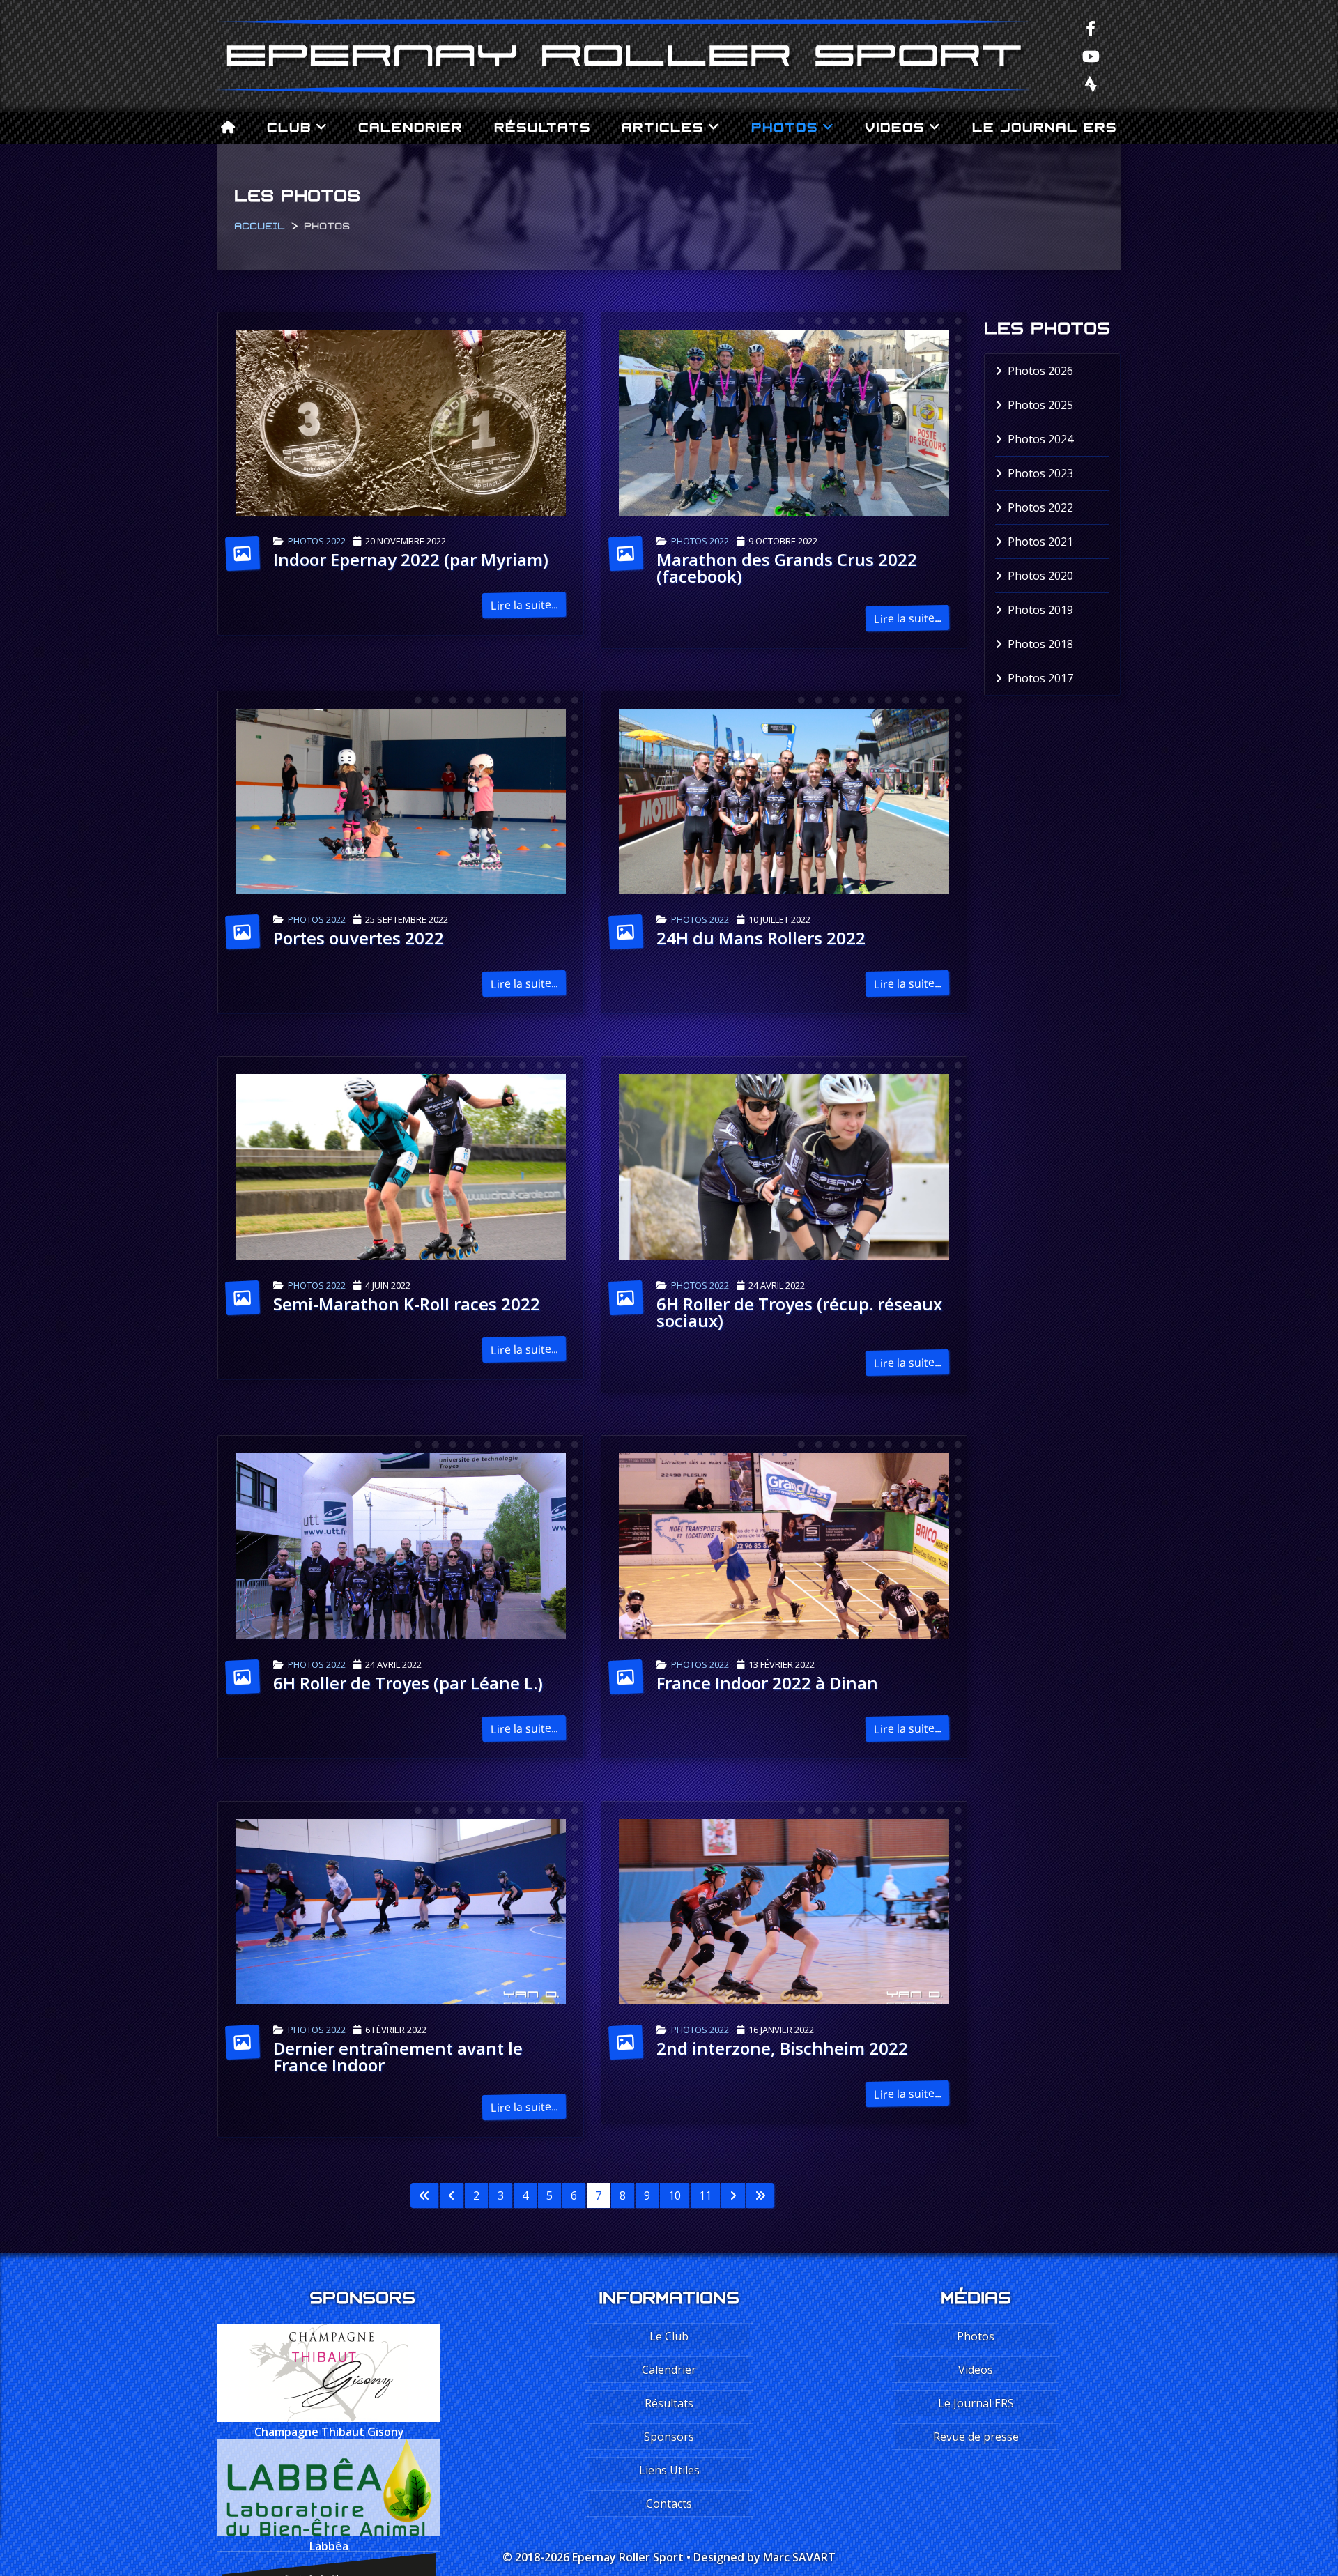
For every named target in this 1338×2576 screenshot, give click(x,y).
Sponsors (669, 2437)
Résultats (543, 125)
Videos (895, 125)
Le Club (669, 2336)
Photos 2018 (1040, 644)
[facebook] (1091, 28)
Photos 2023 (1040, 473)
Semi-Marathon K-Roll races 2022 (407, 1304)
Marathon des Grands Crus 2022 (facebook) (787, 568)
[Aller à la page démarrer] (424, 2195)
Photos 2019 (1040, 610)
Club (289, 125)
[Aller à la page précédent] (452, 2195)
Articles (663, 125)
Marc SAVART (799, 2557)
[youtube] (1091, 56)
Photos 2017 (1040, 678)
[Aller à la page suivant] (733, 2195)
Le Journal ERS (1045, 125)
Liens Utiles (669, 2470)
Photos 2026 (1040, 371)
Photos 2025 (1040, 405)
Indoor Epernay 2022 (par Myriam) (411, 559)
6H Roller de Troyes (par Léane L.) (408, 1683)
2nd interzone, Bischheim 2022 (782, 2048)
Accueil (260, 224)
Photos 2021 (1040, 542)
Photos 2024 (1040, 439)
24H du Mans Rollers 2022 (761, 938)
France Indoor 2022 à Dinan (767, 1683)
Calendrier (410, 125)
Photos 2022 (317, 541)
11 (705, 2195)
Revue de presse (976, 2437)
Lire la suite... (524, 605)
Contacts (669, 2504)
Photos (785, 125)
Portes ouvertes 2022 (359, 938)
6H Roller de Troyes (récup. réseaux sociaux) (799, 1312)
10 (675, 2195)
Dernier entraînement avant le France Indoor (398, 2056)
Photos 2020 (1040, 576)
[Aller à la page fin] (760, 2195)
